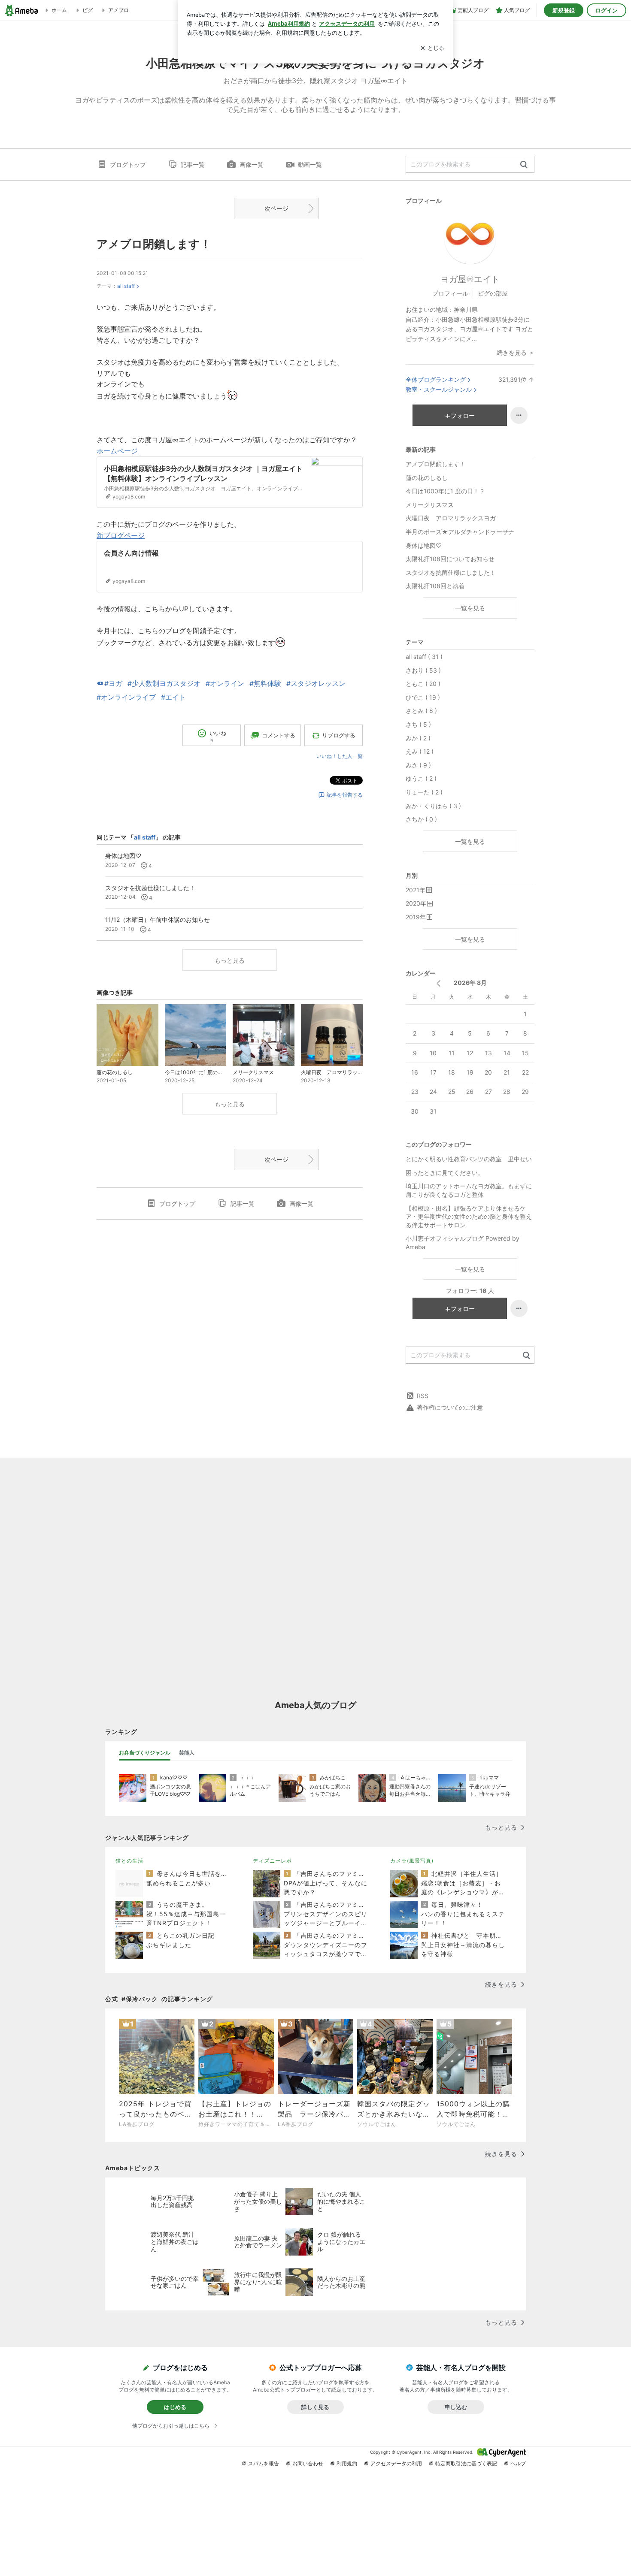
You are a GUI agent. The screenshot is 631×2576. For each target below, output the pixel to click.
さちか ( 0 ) (421, 819)
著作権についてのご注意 (450, 1407)
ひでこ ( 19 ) (423, 697)
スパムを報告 (264, 2463)
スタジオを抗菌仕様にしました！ (451, 572)
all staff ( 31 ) (424, 657)
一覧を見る (470, 608)
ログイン (607, 10)
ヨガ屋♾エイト (470, 279)
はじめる (175, 2407)
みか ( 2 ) (418, 738)
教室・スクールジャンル (439, 389)
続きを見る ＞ (516, 352)
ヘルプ (518, 2463)
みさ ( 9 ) (418, 765)
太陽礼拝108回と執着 (435, 586)
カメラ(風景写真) (412, 1861)
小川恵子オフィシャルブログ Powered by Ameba (463, 1243)
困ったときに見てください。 (445, 1173)
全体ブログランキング (436, 379)
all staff (126, 286)
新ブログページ (121, 535)
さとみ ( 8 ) (421, 711)
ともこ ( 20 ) (423, 684)
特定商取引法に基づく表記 (466, 2463)
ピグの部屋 (493, 293)
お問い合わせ (308, 2463)
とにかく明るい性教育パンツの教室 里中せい (469, 1159)
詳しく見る (315, 2407)
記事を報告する (345, 795)
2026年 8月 (470, 983)
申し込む (456, 2407)
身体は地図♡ (424, 545)
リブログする (339, 735)
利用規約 (347, 2463)
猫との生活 (129, 1861)
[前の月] (438, 983)
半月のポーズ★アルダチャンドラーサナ (460, 532)
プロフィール (450, 293)
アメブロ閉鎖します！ (154, 244)
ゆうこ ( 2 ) (421, 778)
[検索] (524, 165)
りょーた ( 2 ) (424, 792)
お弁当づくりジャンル (145, 1753)
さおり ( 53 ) (423, 670)
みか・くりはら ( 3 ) (433, 806)
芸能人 (187, 1753)
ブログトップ (128, 165)
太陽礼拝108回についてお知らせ (450, 559)
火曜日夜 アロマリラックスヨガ (451, 518)
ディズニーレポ (272, 1861)
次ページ (276, 208)
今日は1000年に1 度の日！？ (445, 491)
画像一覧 (252, 165)
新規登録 (564, 10)
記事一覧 (193, 165)
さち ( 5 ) (418, 724)
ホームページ (117, 451)
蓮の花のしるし (427, 478)
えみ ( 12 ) (420, 751)
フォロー (463, 415)
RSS (423, 1396)
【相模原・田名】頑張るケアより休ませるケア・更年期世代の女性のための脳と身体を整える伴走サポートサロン (469, 1217)
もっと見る (230, 960)
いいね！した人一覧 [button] (340, 756)
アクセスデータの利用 (396, 2463)
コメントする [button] (279, 735)
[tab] (145, 1753)
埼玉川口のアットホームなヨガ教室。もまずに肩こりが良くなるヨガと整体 (469, 1190)
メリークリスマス (430, 505)
